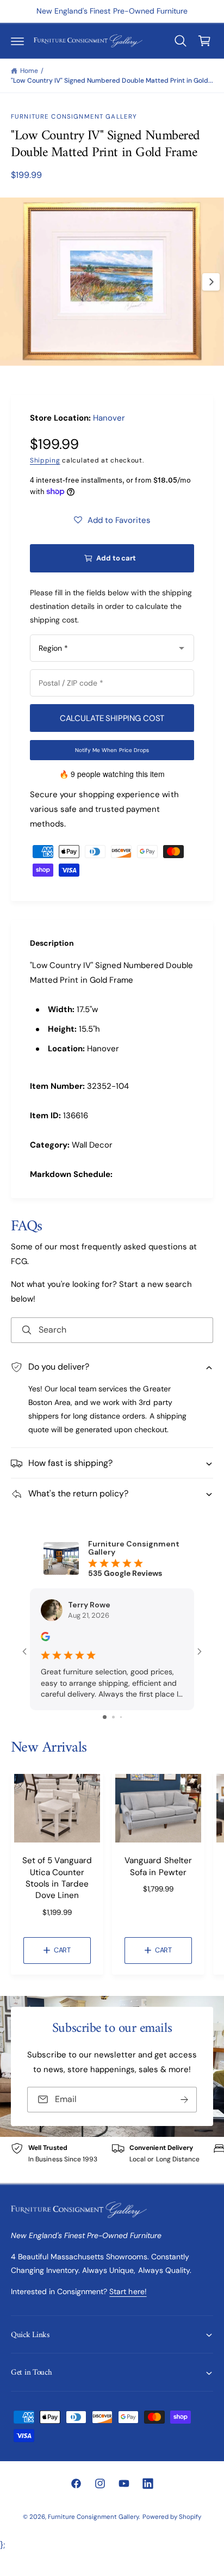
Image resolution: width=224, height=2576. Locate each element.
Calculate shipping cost (112, 718)
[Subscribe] (184, 2100)
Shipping (45, 460)
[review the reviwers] (45, 1638)
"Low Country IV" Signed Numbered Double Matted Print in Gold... (112, 81)
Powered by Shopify (172, 2517)
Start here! (128, 2291)
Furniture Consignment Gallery (74, 117)
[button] (17, 41)
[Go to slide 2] (113, 1717)
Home (29, 71)
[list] (112, 2160)
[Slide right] (211, 282)
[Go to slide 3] (121, 1717)
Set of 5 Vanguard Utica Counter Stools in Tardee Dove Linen (57, 1878)
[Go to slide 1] (105, 1717)
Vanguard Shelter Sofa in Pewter (158, 1866)
